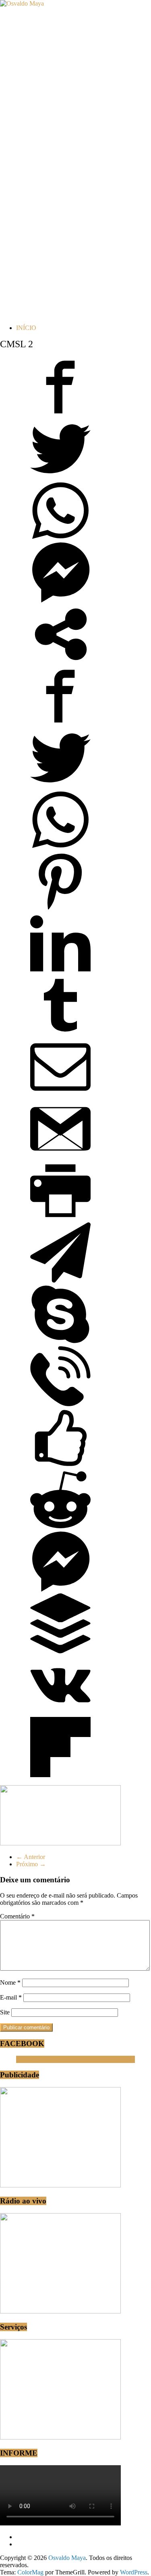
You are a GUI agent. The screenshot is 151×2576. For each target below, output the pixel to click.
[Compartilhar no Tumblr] (60, 1033)
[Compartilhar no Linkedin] (60, 971)
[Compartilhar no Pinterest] (60, 909)
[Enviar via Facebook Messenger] (60, 600)
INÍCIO (26, 328)
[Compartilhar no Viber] (60, 1404)
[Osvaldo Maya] (22, 3)
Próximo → (31, 1864)
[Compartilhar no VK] (60, 1713)
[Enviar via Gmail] (60, 1157)
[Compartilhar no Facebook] (60, 415)
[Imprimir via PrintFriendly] (60, 1219)
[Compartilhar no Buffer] (60, 1651)
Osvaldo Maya (35, 2059)
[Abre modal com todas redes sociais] (60, 662)
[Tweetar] (60, 477)
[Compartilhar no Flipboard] (60, 1775)
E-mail (11, 1997)
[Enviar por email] (60, 1095)
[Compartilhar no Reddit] (60, 1528)
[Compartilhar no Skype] (60, 1342)
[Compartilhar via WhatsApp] (60, 539)
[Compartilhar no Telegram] (60, 1280)
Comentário (17, 1916)
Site (5, 2012)
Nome (10, 1982)
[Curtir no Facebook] (60, 1466)
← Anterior (31, 1857)
